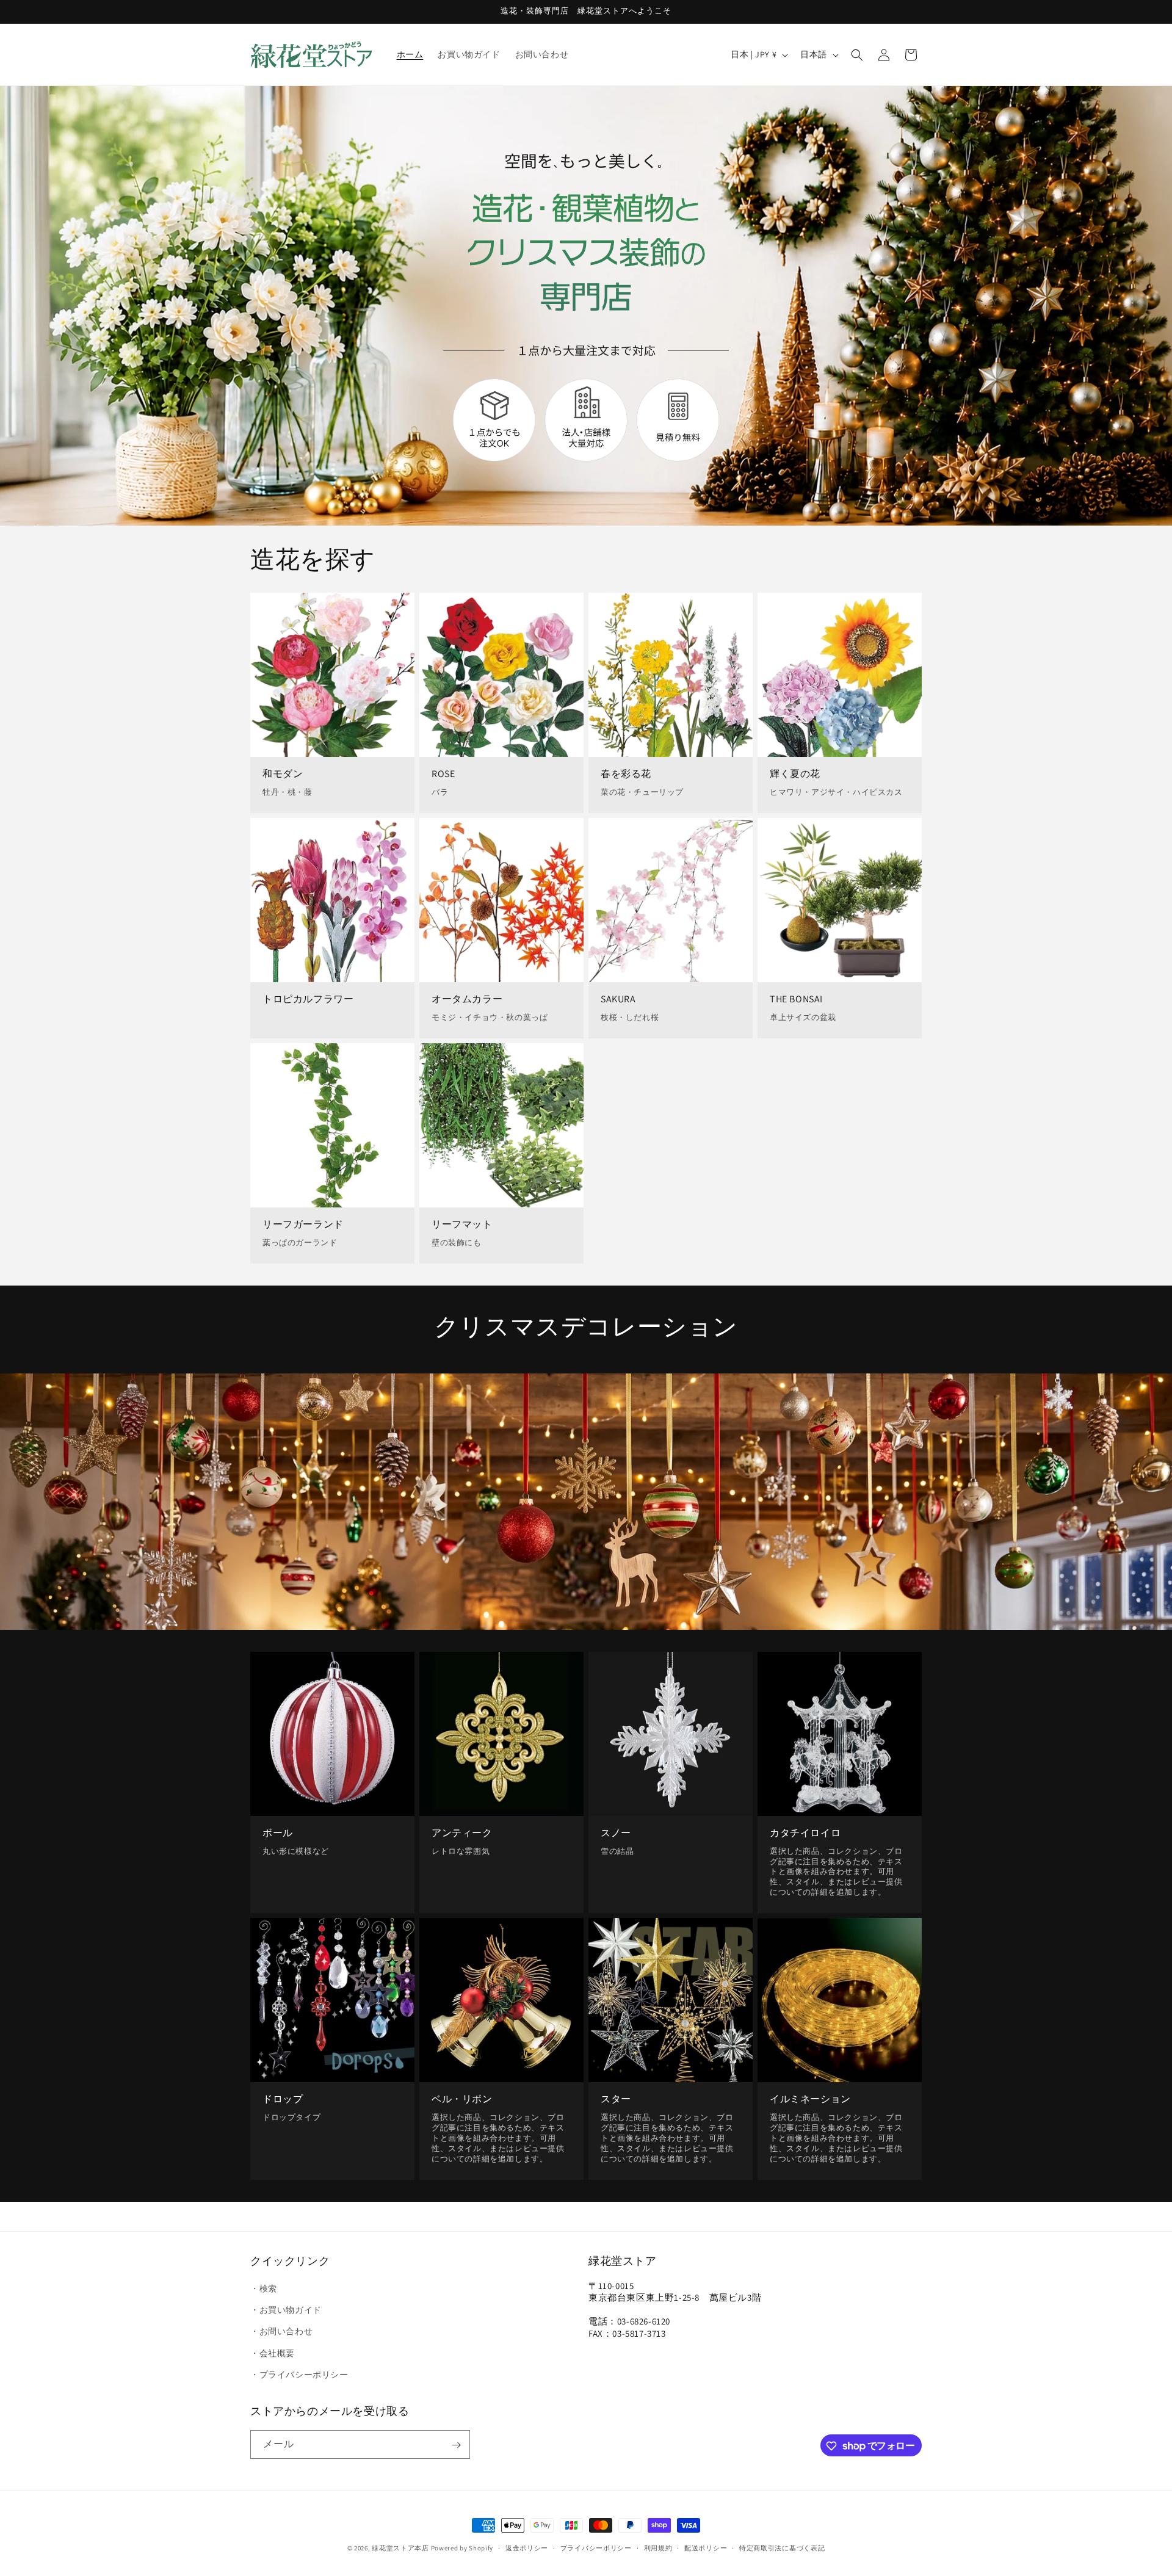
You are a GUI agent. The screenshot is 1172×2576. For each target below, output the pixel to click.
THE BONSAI (796, 999)
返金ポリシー (527, 2547)
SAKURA (618, 999)
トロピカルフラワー (308, 999)
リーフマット (462, 1224)
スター (616, 2099)
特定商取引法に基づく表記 (782, 2547)
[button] (857, 55)
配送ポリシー (706, 2547)
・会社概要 (273, 2353)
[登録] (456, 2445)
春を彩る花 (626, 774)
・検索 (264, 2288)
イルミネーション (810, 2099)
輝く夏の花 (795, 774)
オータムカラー (467, 999)
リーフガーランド (303, 1224)
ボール (278, 1833)
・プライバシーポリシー (299, 2375)
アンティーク (462, 1833)
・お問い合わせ (281, 2332)
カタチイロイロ (805, 1833)
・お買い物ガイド (286, 2310)
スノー (616, 1833)
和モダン (283, 774)
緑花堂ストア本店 (400, 2548)
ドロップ (283, 2099)
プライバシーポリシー (596, 2547)
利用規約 (658, 2547)
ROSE (443, 774)
